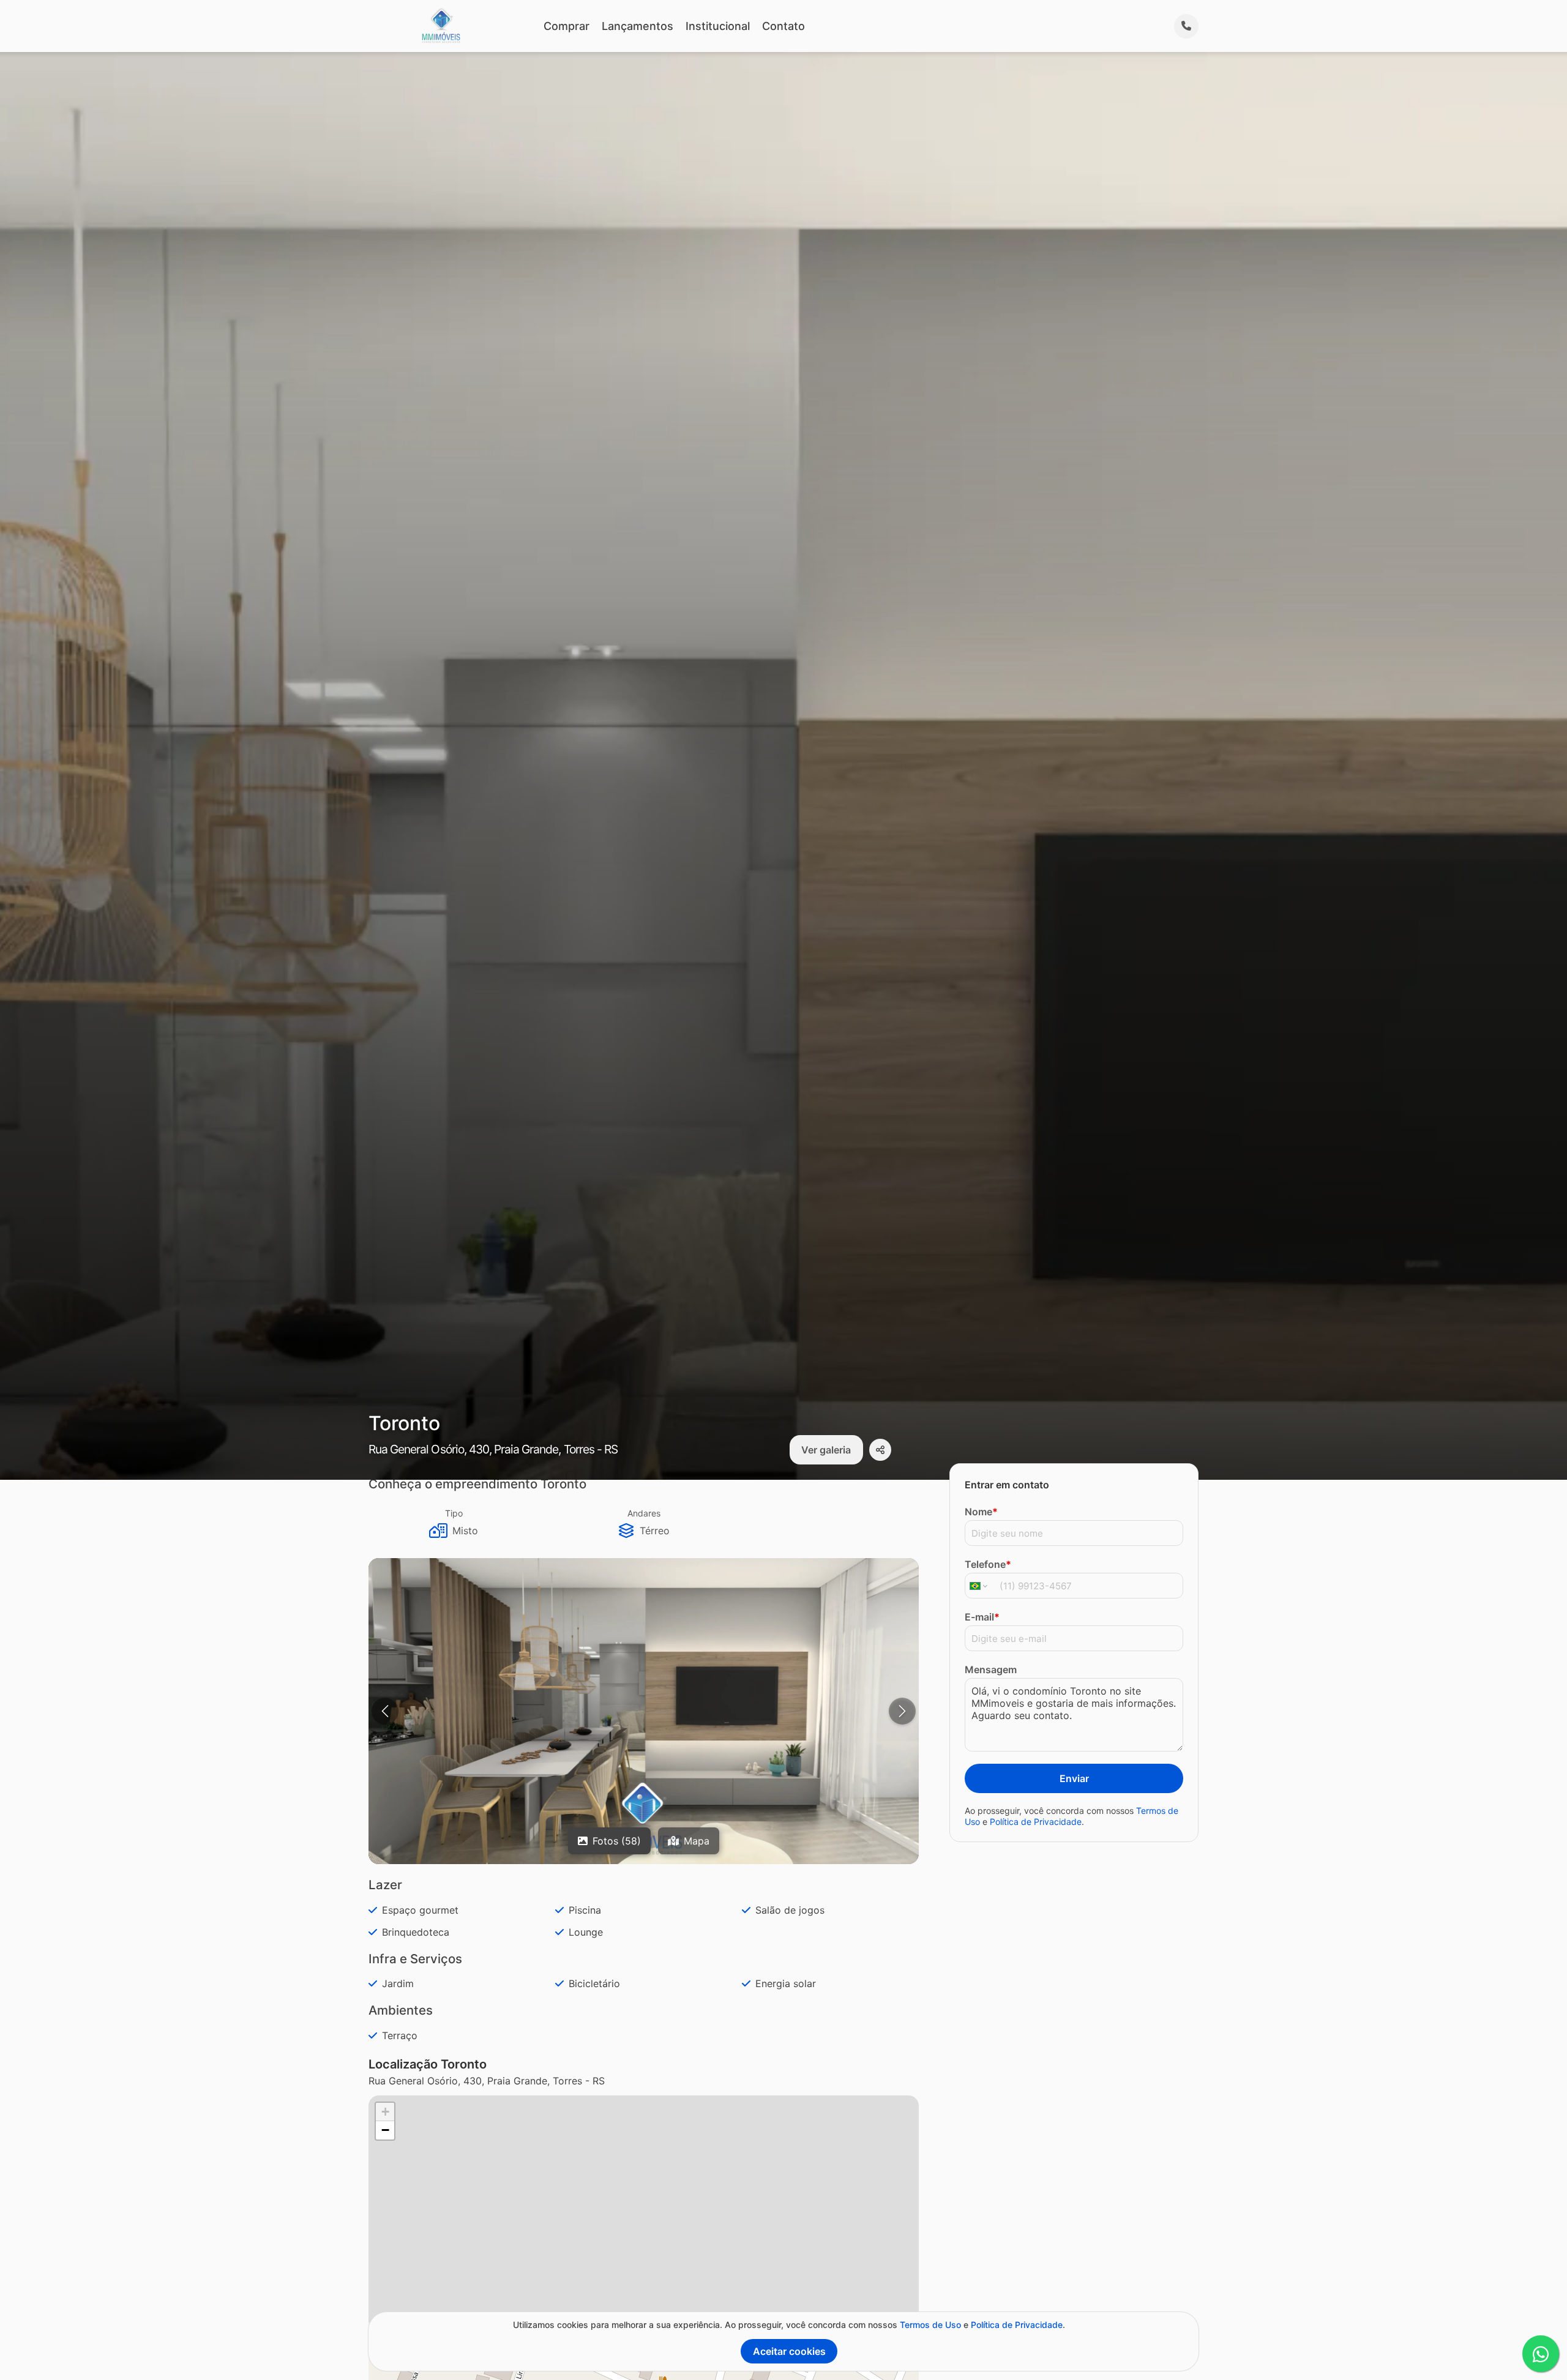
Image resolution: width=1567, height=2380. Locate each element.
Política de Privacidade (1036, 1821)
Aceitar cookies (789, 2351)
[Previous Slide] (385, 1711)
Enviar (1074, 1778)
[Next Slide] (902, 1711)
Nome (981, 1512)
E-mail (982, 1617)
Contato (783, 26)
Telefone (988, 1564)
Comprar (567, 26)
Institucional (718, 26)
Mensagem (991, 1669)
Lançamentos (638, 26)
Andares (644, 1513)
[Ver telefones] (1186, 26)
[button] (644, 1713)
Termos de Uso (930, 2325)
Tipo (454, 1513)
